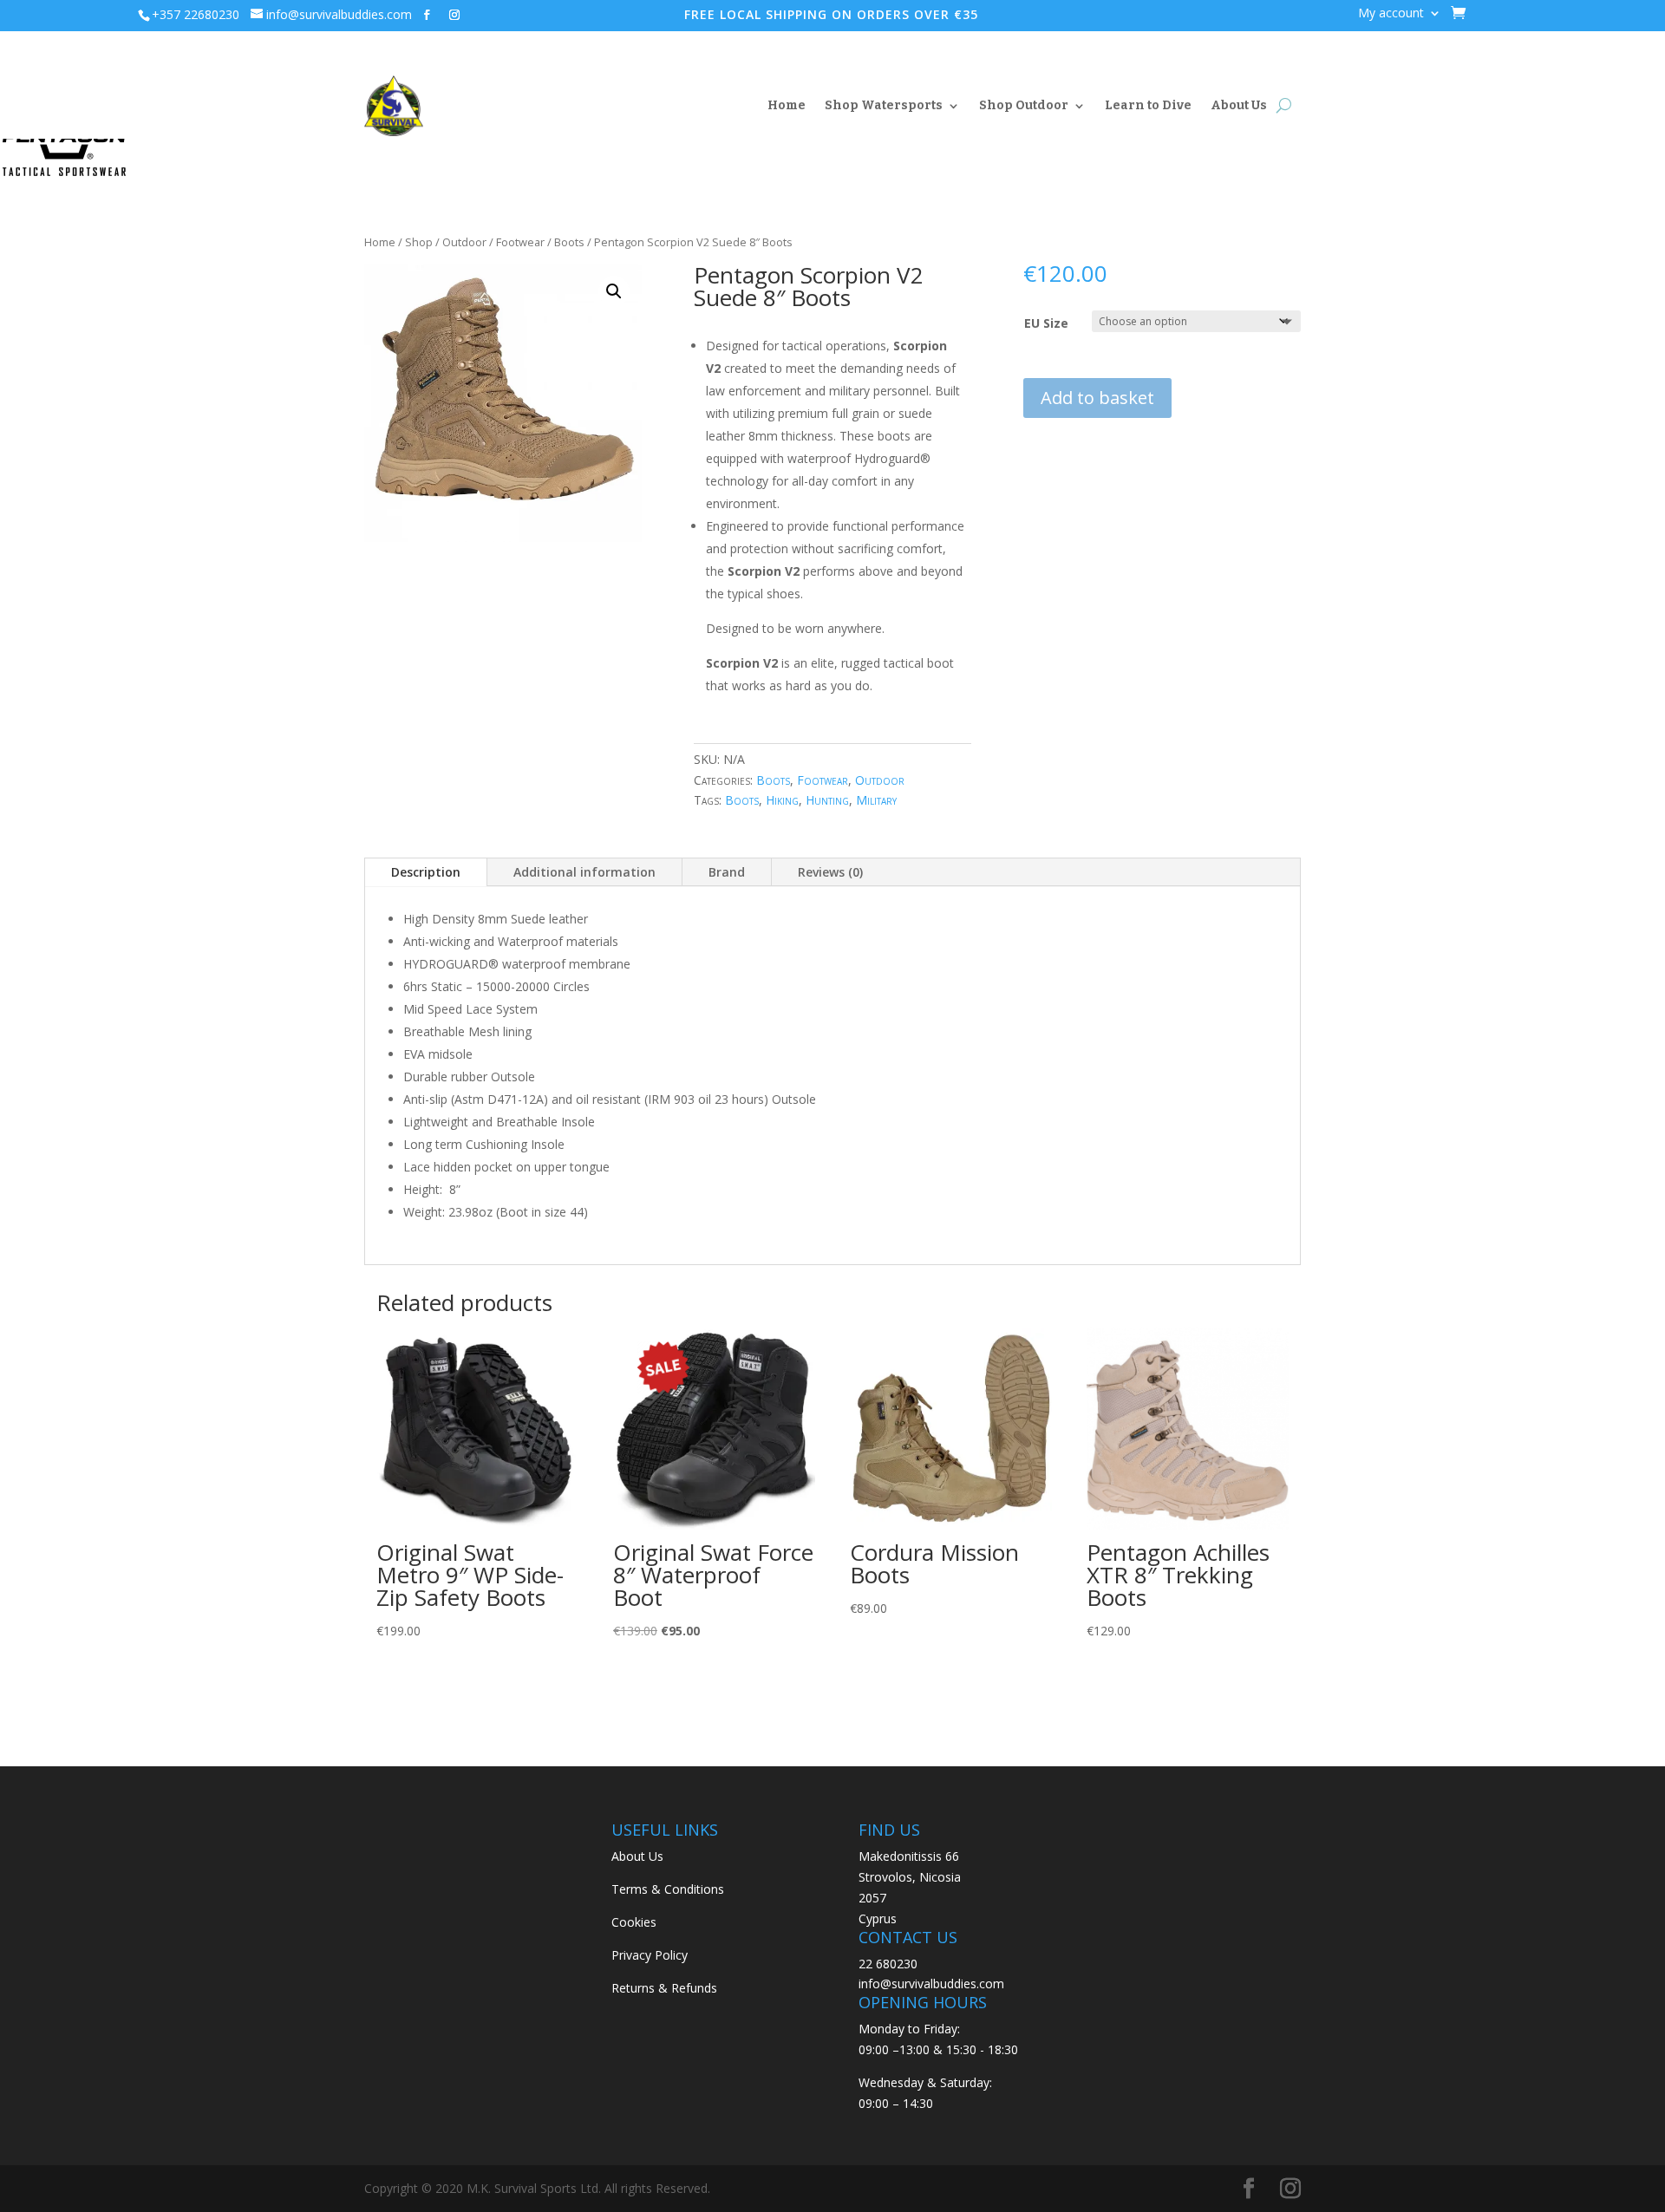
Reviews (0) (830, 872)
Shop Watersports (884, 105)
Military (876, 800)
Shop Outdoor (1024, 105)
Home (787, 105)
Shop (419, 242)
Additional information (584, 872)
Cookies (634, 1922)
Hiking (782, 800)
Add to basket (1097, 398)
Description (426, 872)
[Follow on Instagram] (454, 15)
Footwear (520, 242)
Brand (727, 872)
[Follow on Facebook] (427, 15)
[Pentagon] (65, 144)
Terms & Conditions (668, 1889)
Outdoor (464, 242)
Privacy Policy (650, 1955)
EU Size (1046, 323)
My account (1391, 14)
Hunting (827, 800)
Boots (569, 242)
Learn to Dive (1148, 105)
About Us (1239, 105)
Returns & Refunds (664, 1988)
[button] (614, 291)
